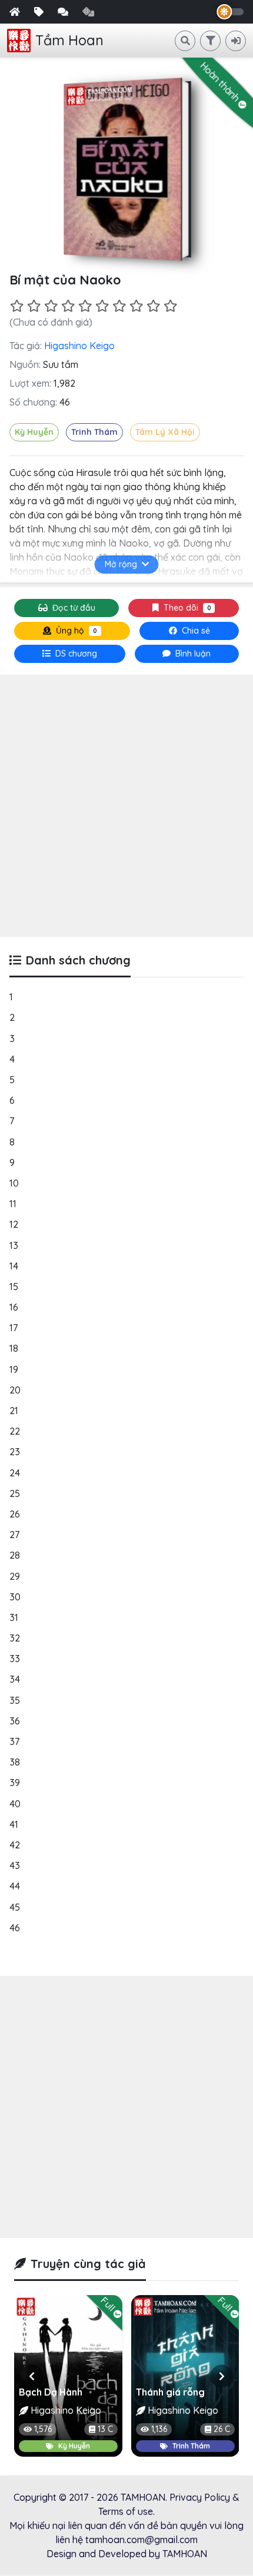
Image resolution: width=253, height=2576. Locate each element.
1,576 (43, 2429)
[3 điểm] (51, 306)
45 (15, 1907)
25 (15, 1493)
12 (14, 1224)
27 (14, 1535)
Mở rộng (121, 564)
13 (14, 1245)
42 (15, 1845)
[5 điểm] (85, 306)
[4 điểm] (68, 306)
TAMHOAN (143, 2497)
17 (14, 1328)
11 (13, 1204)
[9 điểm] (153, 306)
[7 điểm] (119, 306)
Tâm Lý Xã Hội (165, 432)
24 (15, 1473)
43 (15, 1865)
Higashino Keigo (79, 346)
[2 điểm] (34, 306)
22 (15, 1431)
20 (15, 1390)
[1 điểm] (17, 306)
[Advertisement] (126, 806)
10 (14, 1183)
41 (14, 1824)
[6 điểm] (102, 306)
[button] (31, 2376)
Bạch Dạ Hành (51, 2392)
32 (15, 1638)
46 (15, 1928)
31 (14, 1617)
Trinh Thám (94, 432)
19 (14, 1369)
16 (14, 1307)
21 (14, 1411)
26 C (221, 2429)
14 (14, 1266)
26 (15, 1514)
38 (15, 1762)
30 (15, 1597)
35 (15, 1700)
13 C (105, 2429)
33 (15, 1659)
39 (15, 1783)
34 (15, 1679)
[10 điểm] (170, 306)
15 (14, 1287)
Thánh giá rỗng (170, 2392)
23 (15, 1452)
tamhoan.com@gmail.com (142, 2540)
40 (15, 1804)
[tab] (70, 654)
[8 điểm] (136, 306)
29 (15, 1576)
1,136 (159, 2429)
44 (15, 1886)
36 (15, 1721)
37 (14, 1741)
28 (15, 1555)
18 (14, 1348)
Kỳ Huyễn (34, 432)
